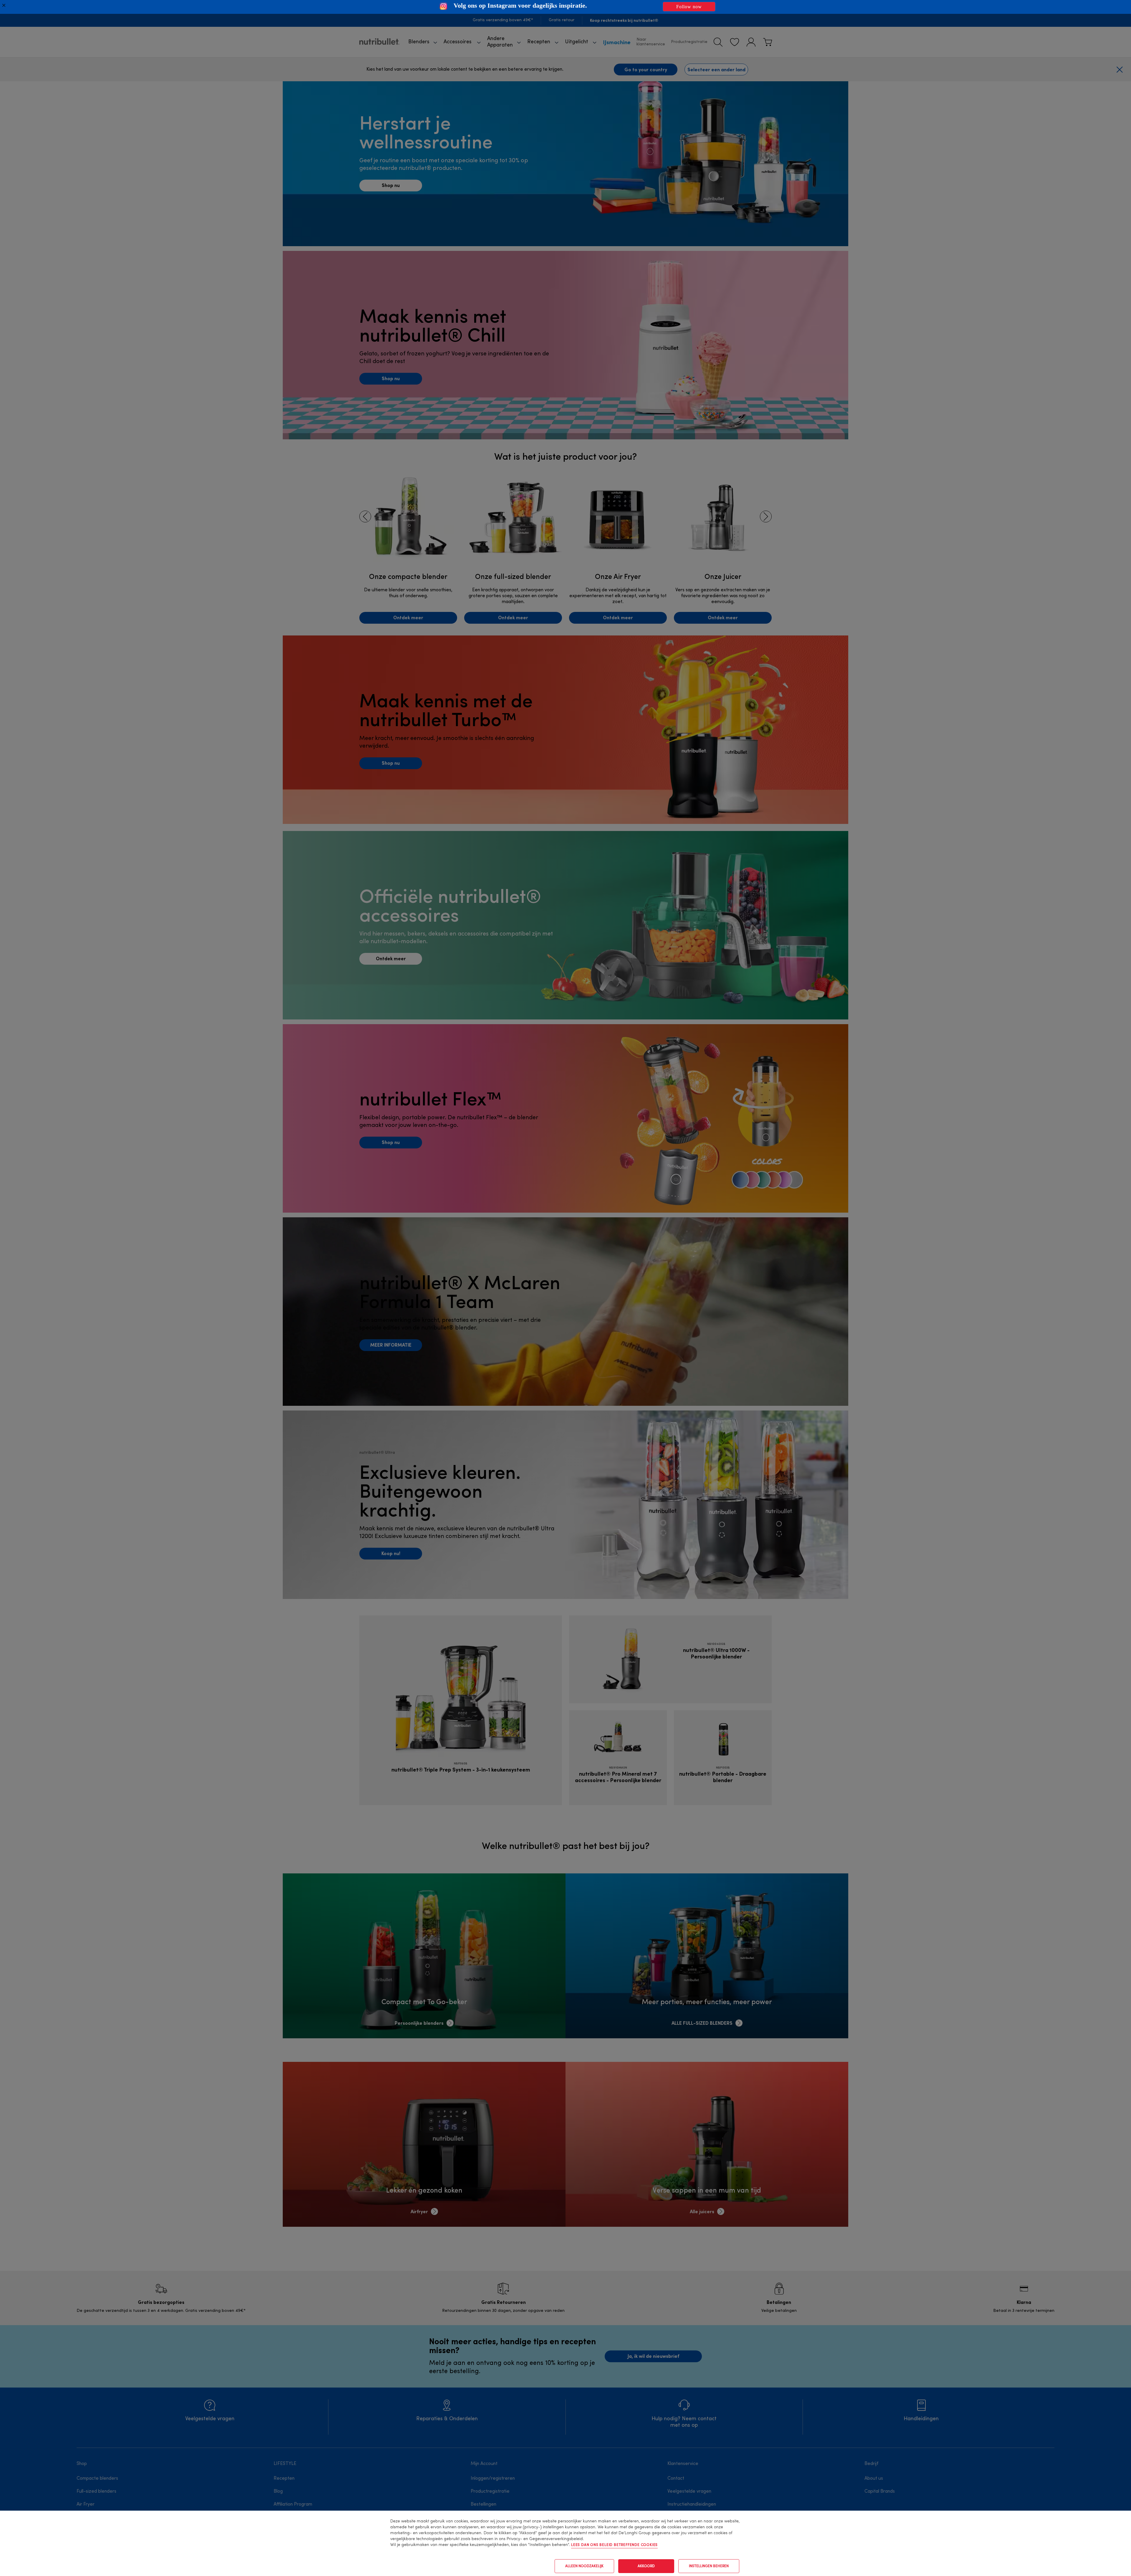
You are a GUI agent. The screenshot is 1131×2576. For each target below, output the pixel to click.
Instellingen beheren (709, 2566)
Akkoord (646, 2566)
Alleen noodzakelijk (584, 2566)
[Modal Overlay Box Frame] (565, 7)
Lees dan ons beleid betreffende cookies (614, 2545)
